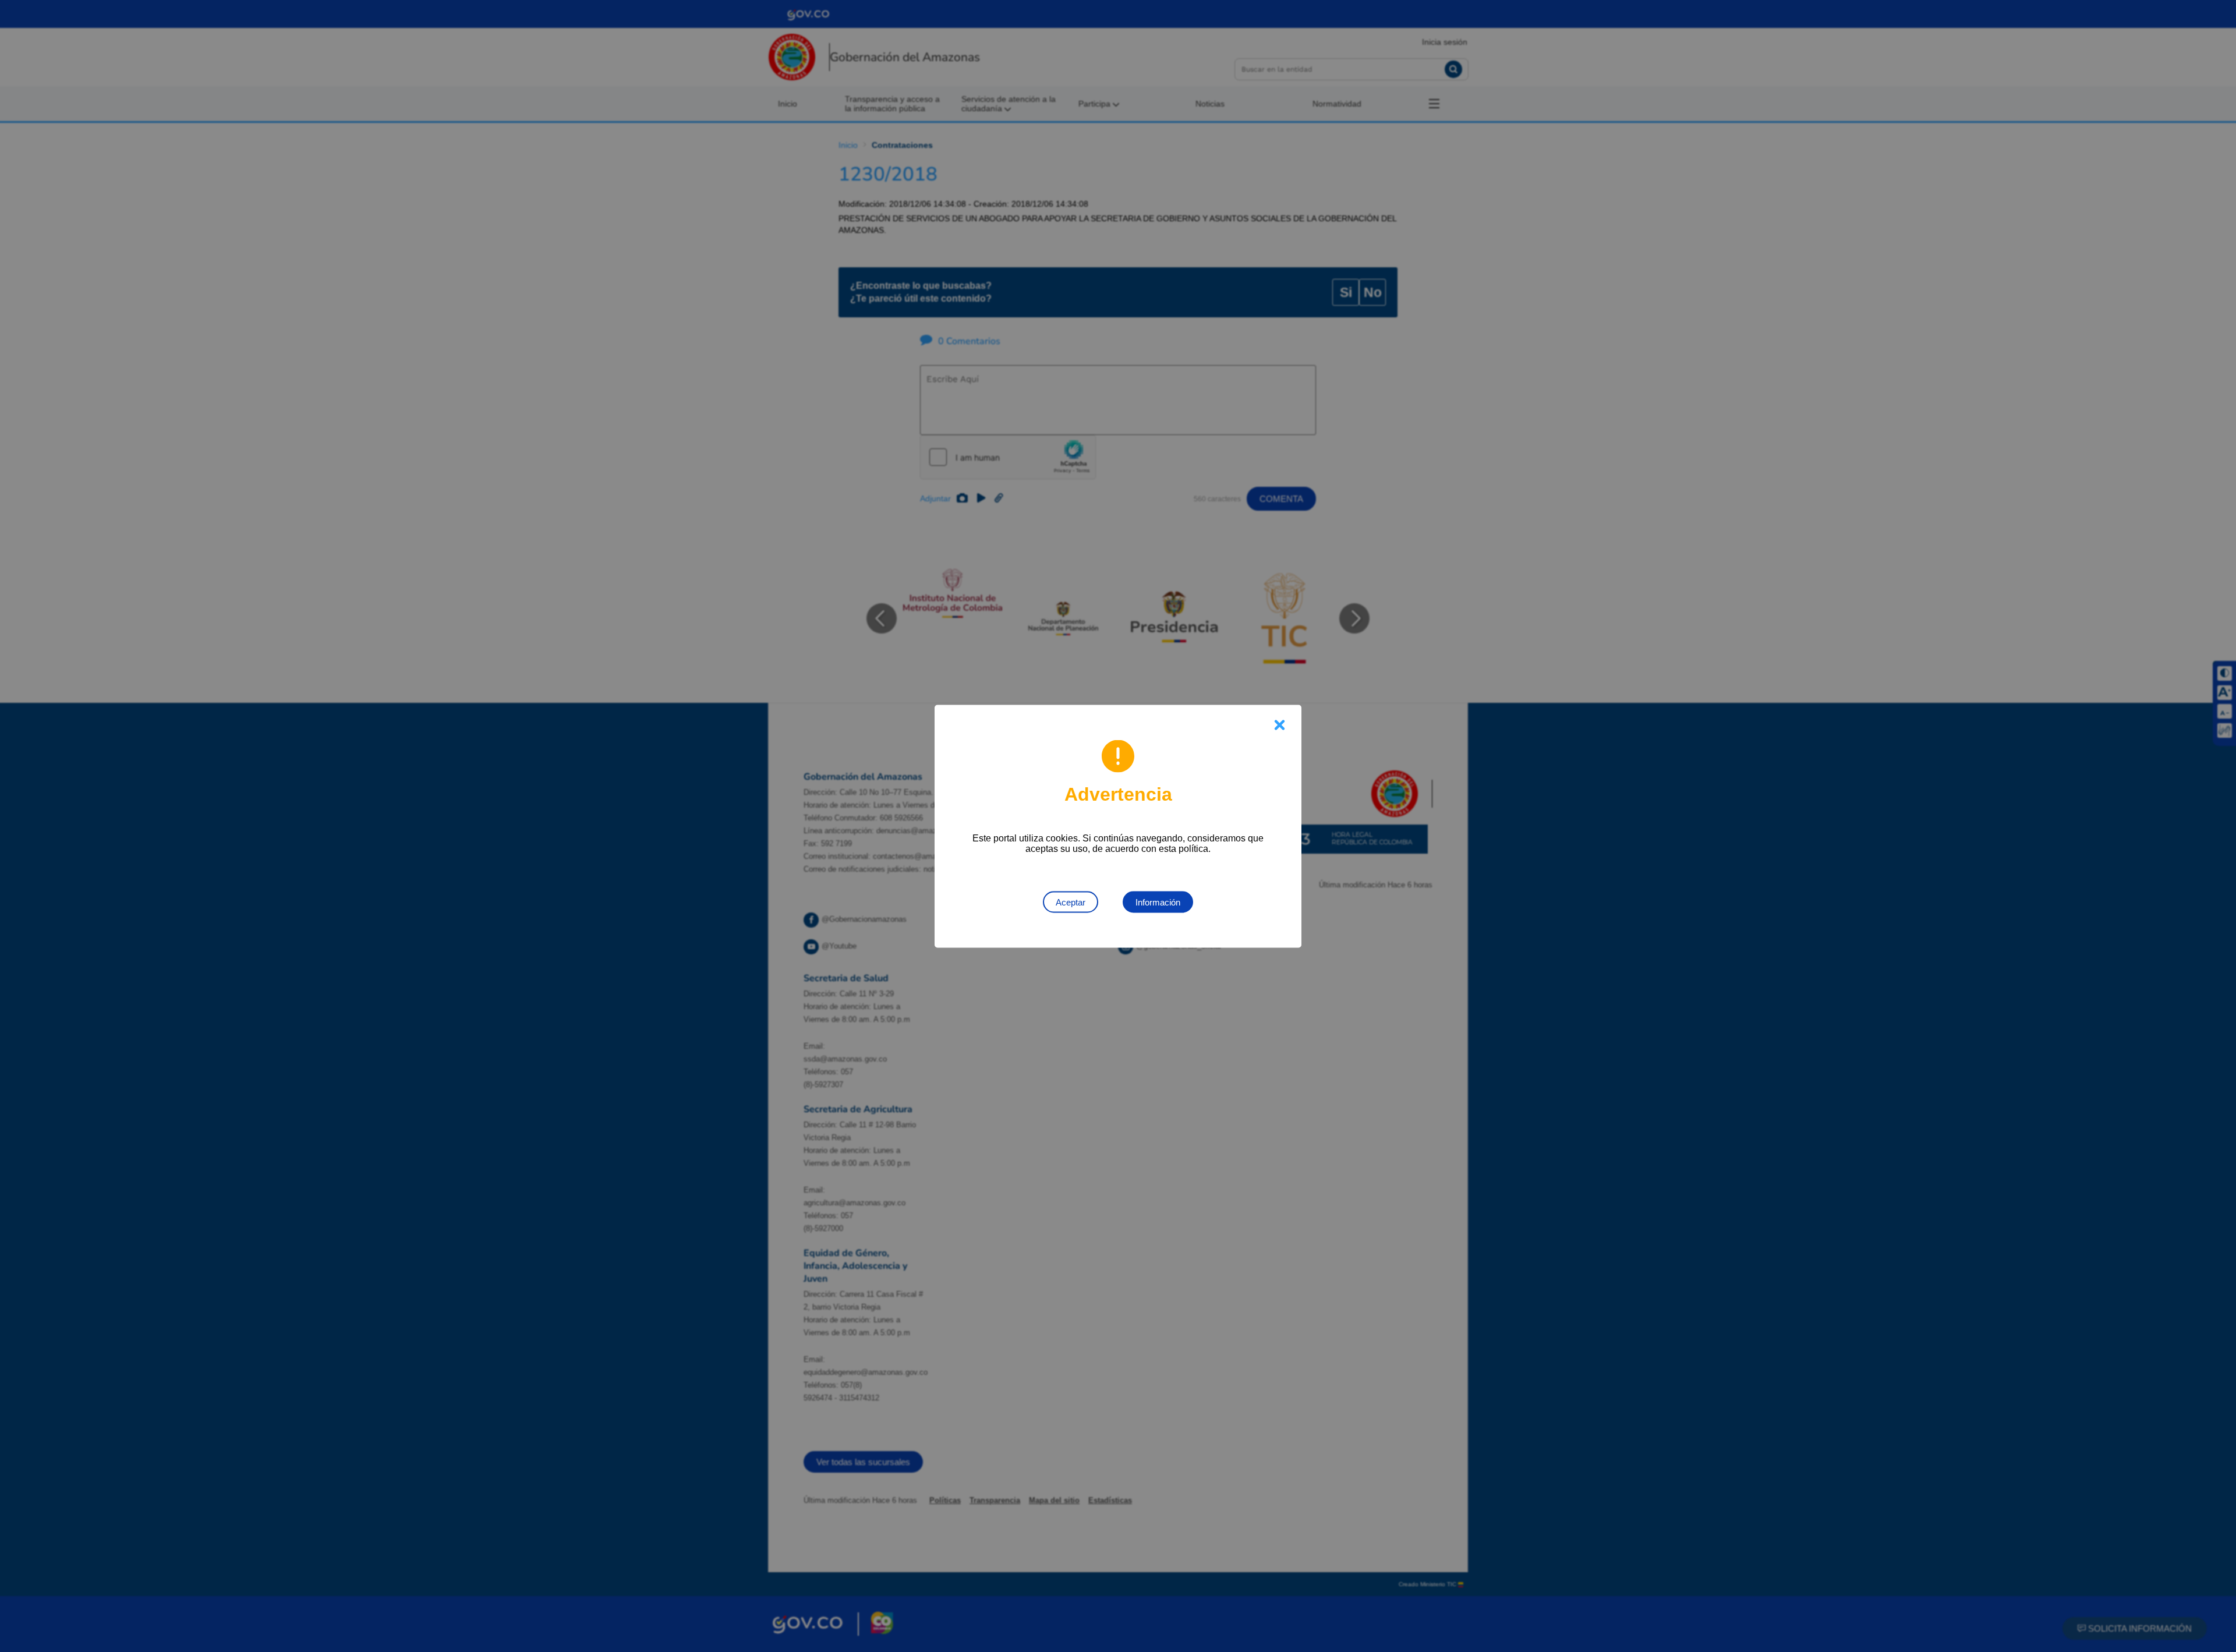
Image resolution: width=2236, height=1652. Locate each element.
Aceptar (1071, 902)
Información (1158, 902)
